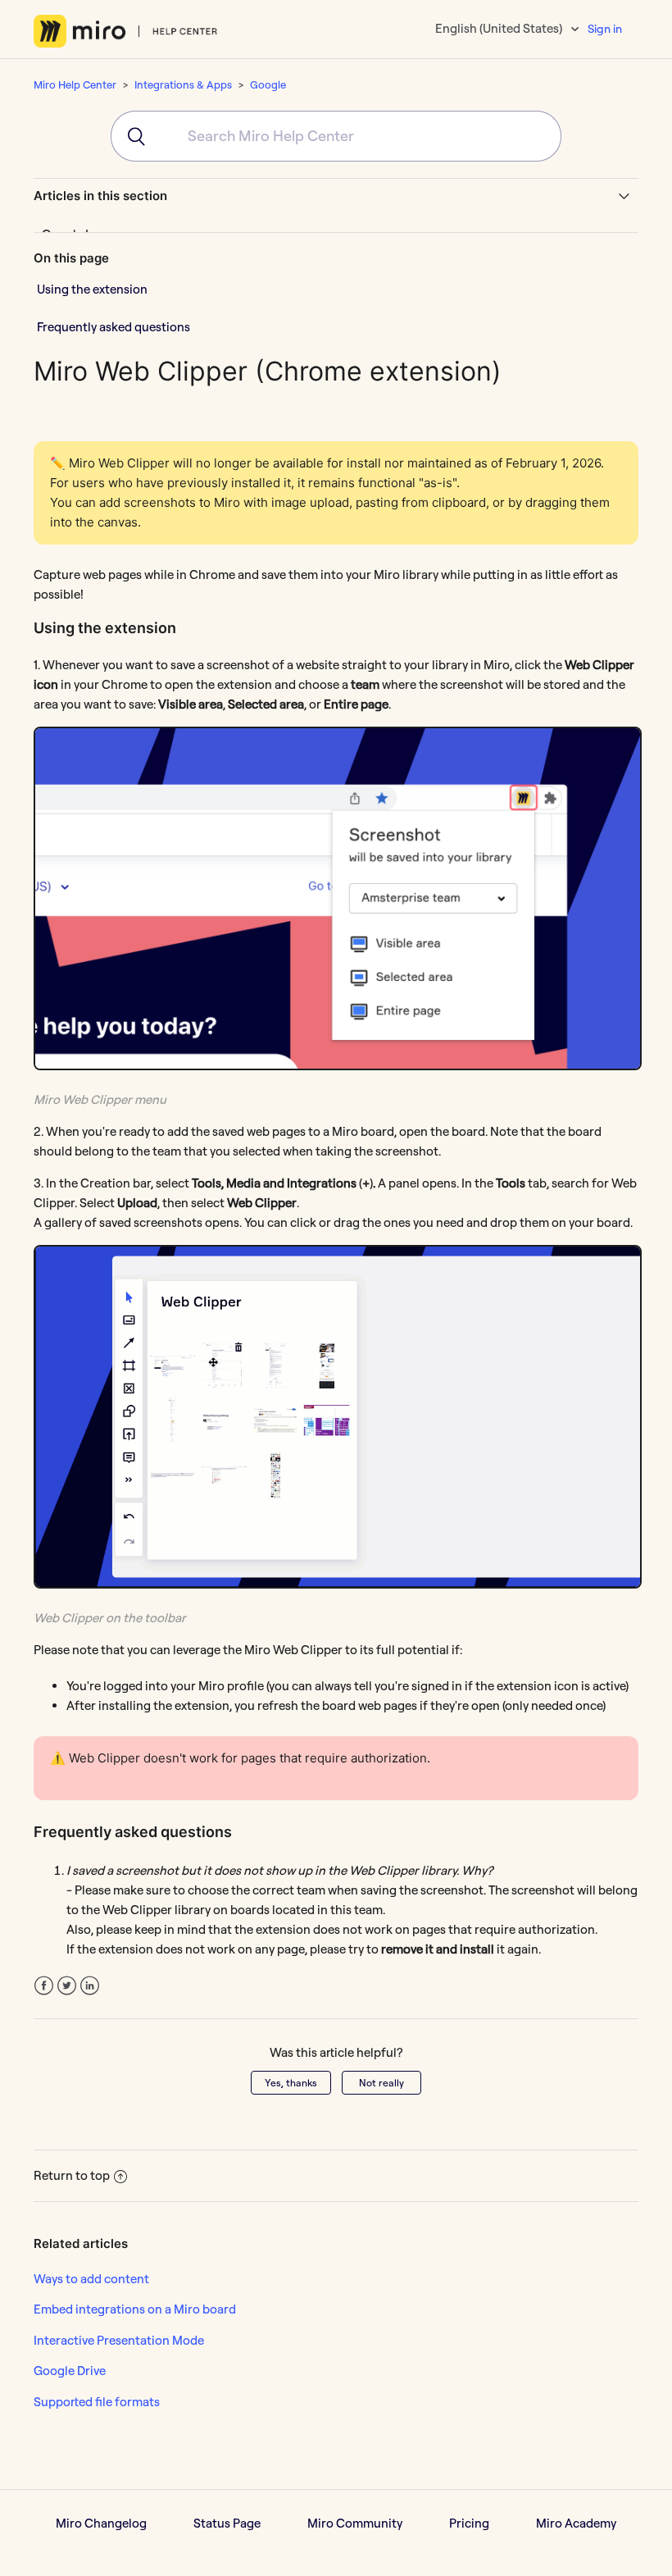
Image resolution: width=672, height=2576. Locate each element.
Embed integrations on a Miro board (135, 2309)
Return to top (72, 2175)
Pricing (469, 2523)
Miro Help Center (75, 84)
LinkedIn (90, 1986)
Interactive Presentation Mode (119, 2340)
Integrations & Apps (183, 84)
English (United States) (500, 28)
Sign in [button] (605, 29)
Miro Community (355, 2523)
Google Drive (70, 2371)
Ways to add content (91, 2279)
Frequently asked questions (114, 327)
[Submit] (129, 136)
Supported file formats (97, 2402)
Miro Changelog (101, 2523)
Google (268, 84)
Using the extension (92, 289)
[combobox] (336, 136)
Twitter (67, 1986)
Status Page (227, 2523)
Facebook (44, 1986)
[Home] (126, 31)
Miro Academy (576, 2523)
